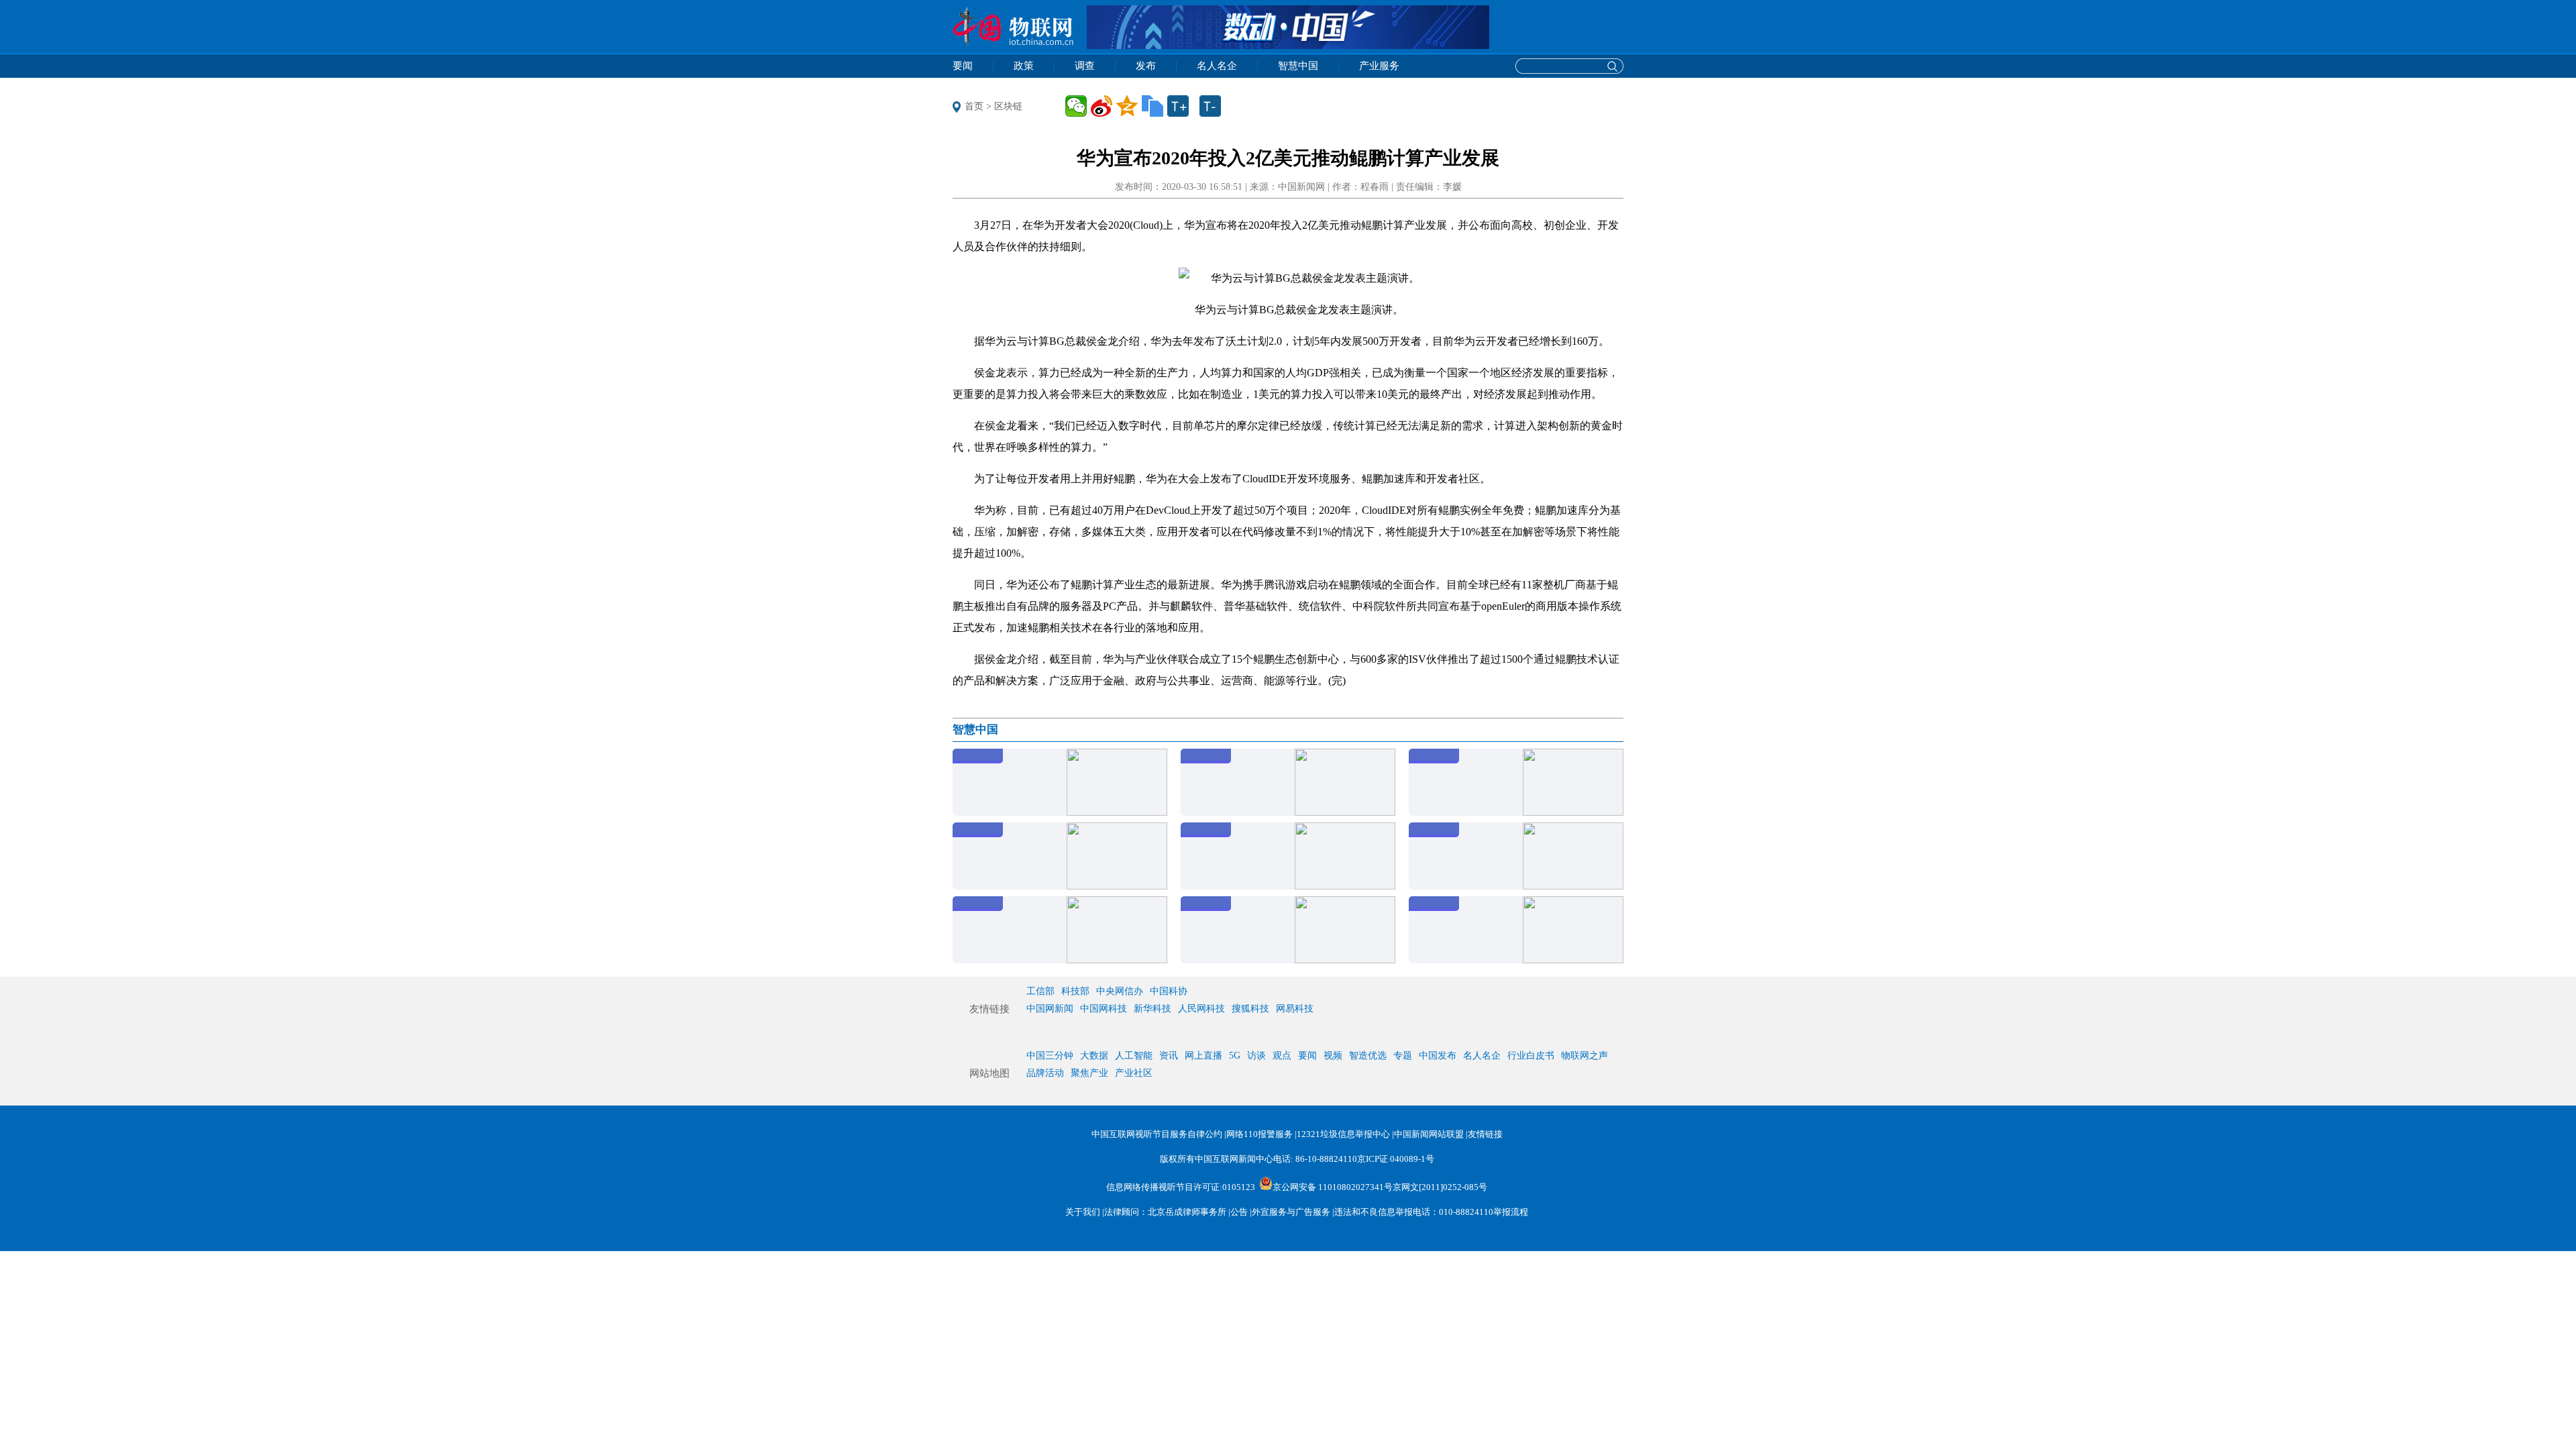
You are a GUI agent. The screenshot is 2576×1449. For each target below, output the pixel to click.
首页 (974, 106)
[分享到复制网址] (1152, 106)
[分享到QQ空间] (1127, 106)
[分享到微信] (1076, 106)
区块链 (1008, 106)
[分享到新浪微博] (1102, 106)
